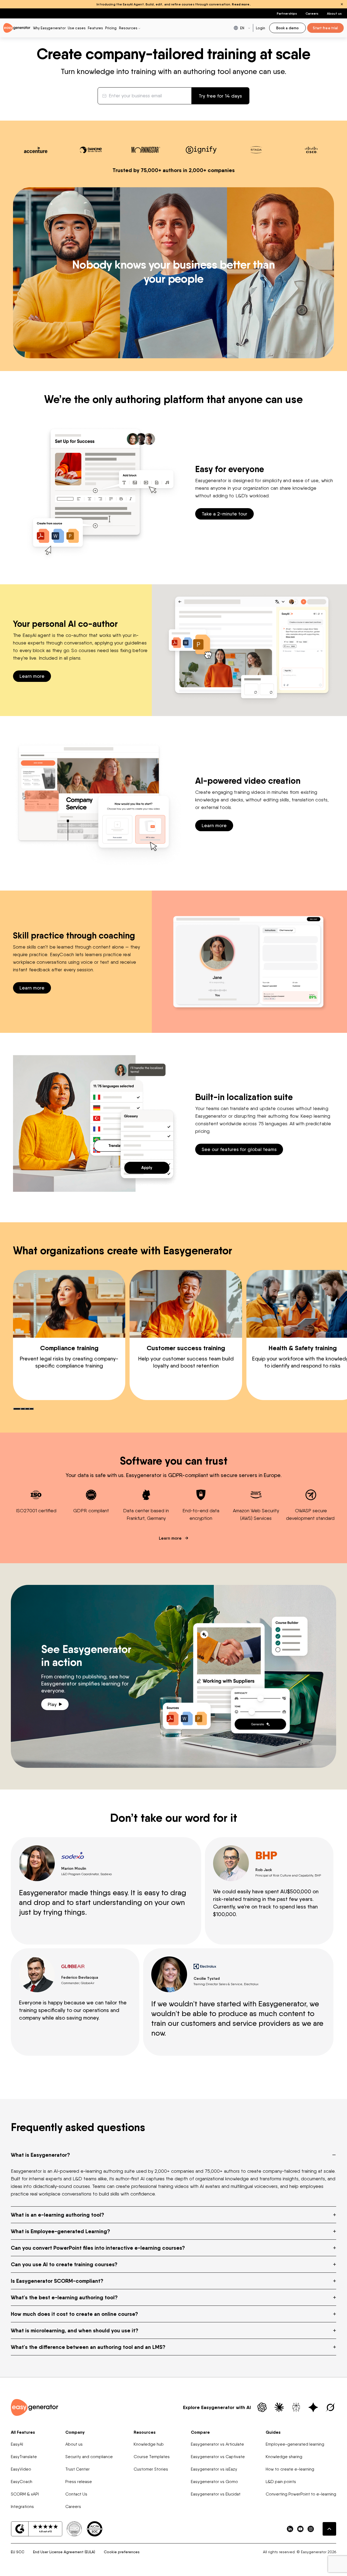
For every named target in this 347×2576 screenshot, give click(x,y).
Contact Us (76, 2494)
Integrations (22, 2506)
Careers (312, 13)
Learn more (32, 676)
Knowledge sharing (284, 2457)
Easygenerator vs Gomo (214, 2482)
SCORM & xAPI (25, 2494)
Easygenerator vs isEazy (214, 2469)
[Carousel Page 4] (31, 1409)
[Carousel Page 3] (27, 1409)
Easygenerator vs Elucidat (216, 2494)
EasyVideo (21, 2469)
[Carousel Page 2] (23, 1409)
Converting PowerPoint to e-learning (301, 2494)
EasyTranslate (24, 2457)
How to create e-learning (290, 2469)
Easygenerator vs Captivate (218, 2457)
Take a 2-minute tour (224, 514)
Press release (79, 2482)
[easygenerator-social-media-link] (290, 2529)
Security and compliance (89, 2457)
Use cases (77, 28)
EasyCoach (22, 2482)
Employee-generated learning (295, 2444)
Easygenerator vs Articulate (217, 2444)
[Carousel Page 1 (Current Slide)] (17, 1409)
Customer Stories (151, 2469)
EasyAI (17, 2444)
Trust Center (78, 2469)
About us (334, 13)
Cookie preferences (122, 2552)
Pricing (111, 28)
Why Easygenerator (49, 28)
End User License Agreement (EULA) (64, 2552)
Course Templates (152, 2457)
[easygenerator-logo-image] (17, 28)
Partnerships (287, 13)
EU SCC (18, 2552)
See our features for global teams (239, 1149)
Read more (241, 4)
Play (52, 1704)
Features (95, 28)
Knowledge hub (149, 2444)
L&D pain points (281, 2482)
